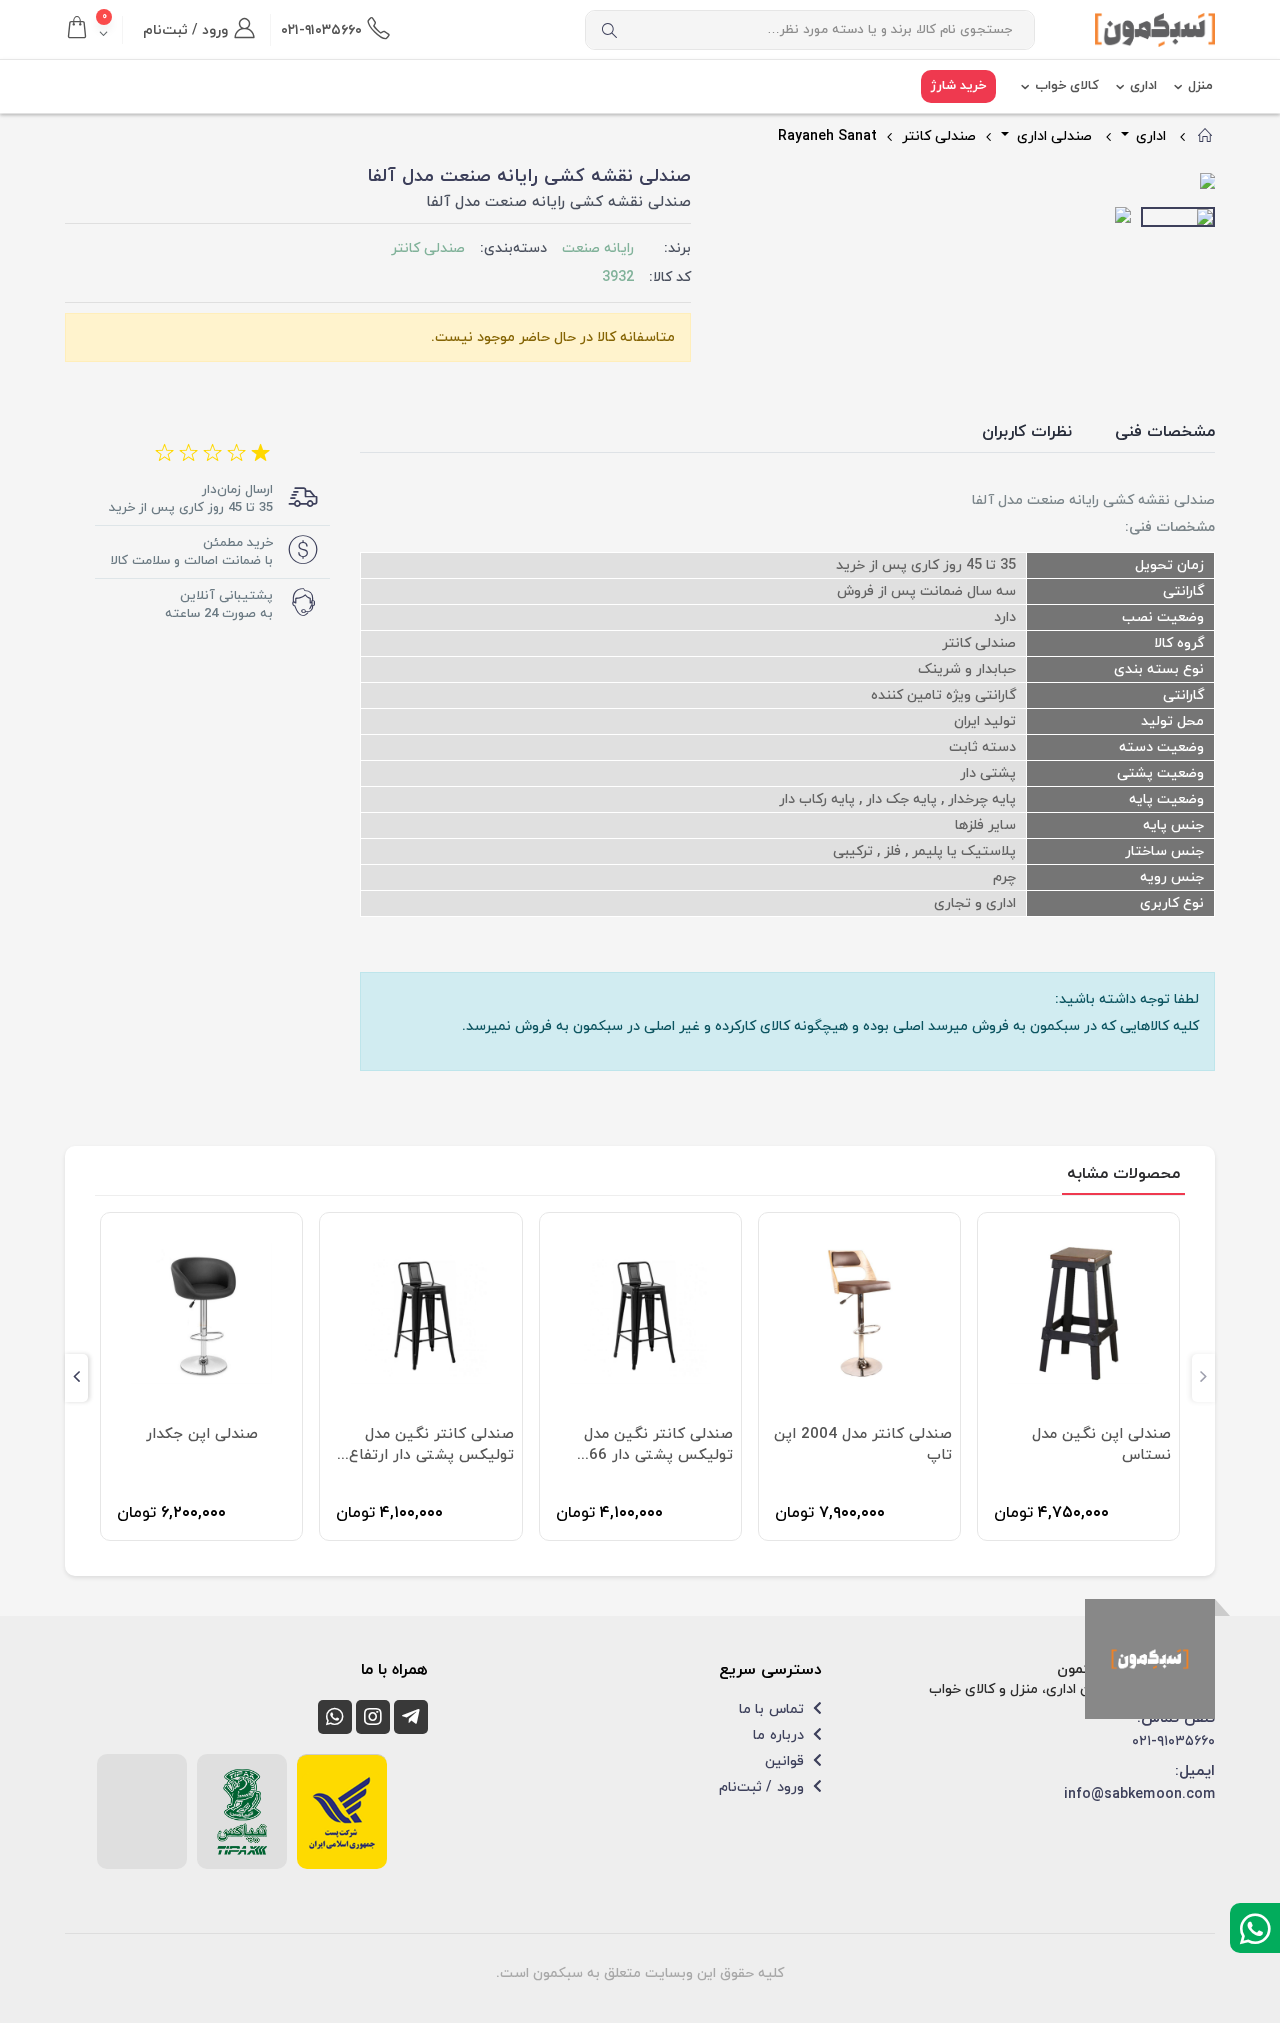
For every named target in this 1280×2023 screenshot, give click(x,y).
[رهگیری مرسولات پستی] (342, 1812)
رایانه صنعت (598, 248)
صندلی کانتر (939, 136)
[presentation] (736, 183)
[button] (94, 30)
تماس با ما (773, 1709)
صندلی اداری (1052, 136)
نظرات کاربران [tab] (1027, 432)
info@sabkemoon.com (1139, 1794)
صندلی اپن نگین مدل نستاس (1101, 1445)
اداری (1143, 86)
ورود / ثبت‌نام (763, 1787)
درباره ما (780, 1735)
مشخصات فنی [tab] (1165, 432)
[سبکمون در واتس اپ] (335, 1717)
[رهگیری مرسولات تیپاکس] (242, 1812)
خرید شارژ (958, 86)
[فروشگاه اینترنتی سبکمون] (1150, 1659)
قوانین (786, 1761)
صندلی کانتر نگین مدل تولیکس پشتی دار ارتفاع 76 (431, 1445)
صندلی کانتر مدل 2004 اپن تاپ (863, 1445)
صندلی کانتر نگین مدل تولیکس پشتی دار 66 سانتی (658, 1445)
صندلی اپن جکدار (202, 1434)
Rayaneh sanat (827, 136)
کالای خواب (1067, 86)
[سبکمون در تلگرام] (411, 1717)
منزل (1200, 86)
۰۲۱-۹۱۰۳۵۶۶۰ (1173, 1741)
